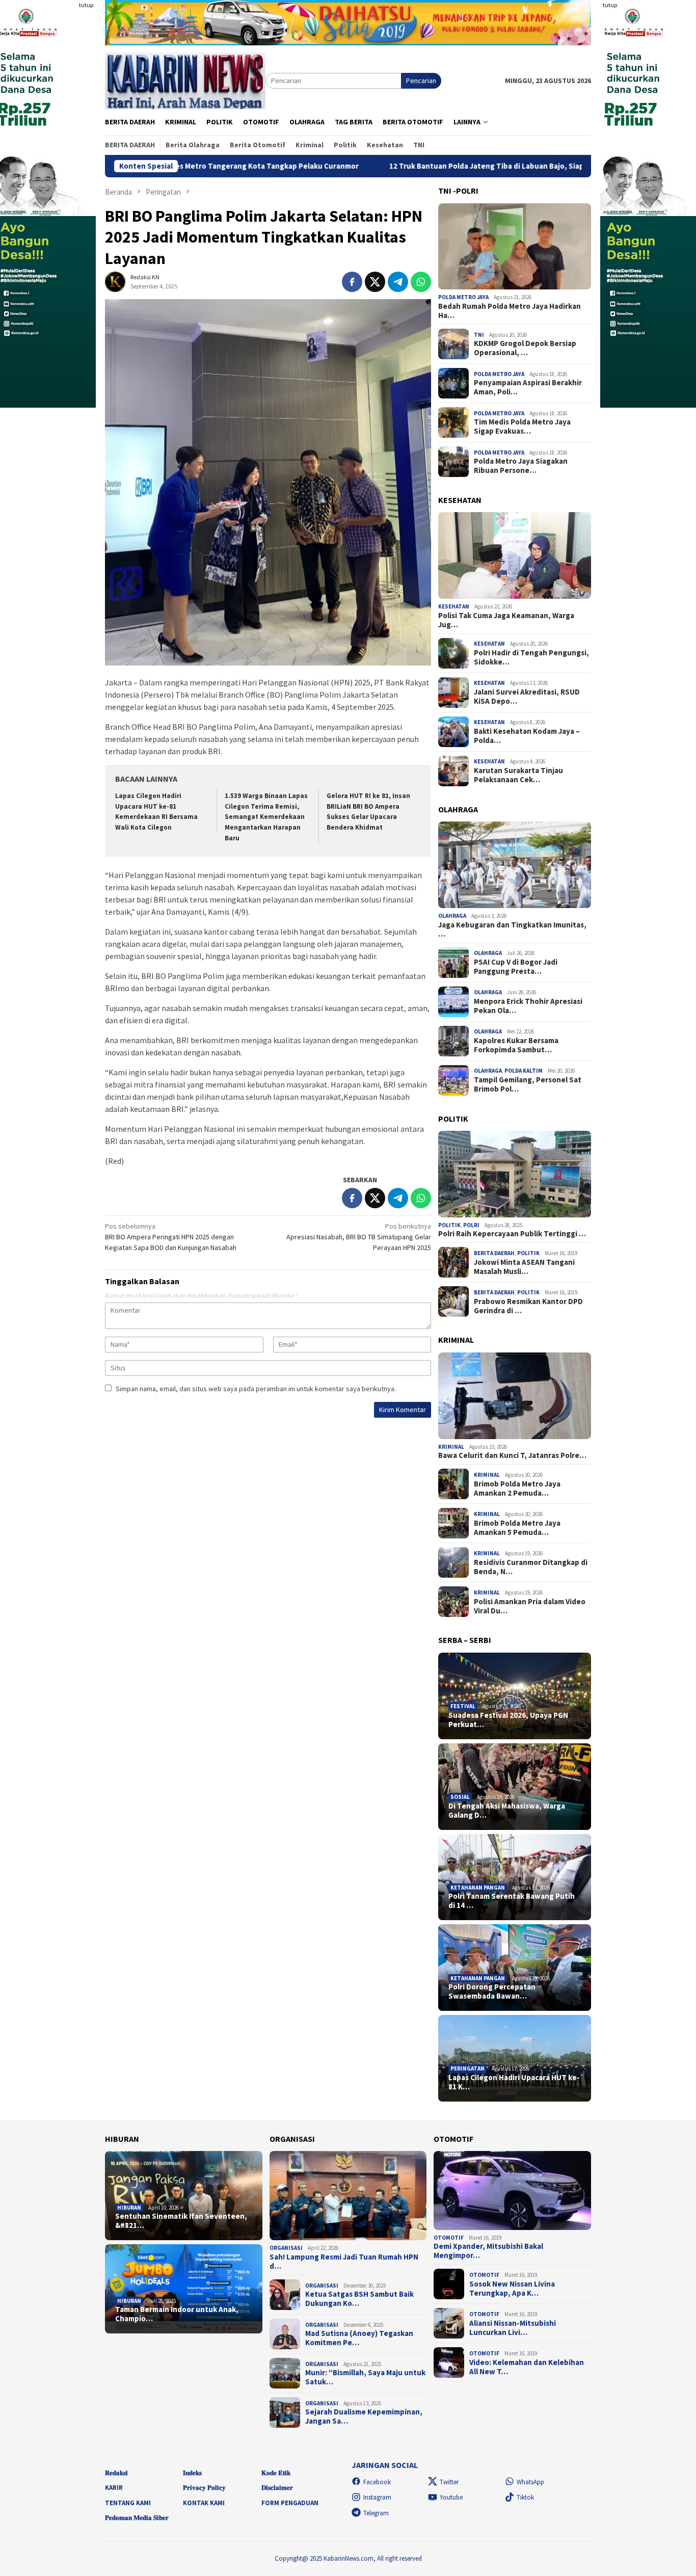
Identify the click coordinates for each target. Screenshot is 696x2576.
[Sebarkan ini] (352, 282)
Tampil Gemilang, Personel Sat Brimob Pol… (528, 1084)
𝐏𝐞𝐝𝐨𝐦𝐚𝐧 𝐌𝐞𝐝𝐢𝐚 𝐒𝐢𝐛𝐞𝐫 (137, 2518)
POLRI (471, 1225)
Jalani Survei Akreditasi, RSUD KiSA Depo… (527, 697)
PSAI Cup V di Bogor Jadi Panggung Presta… (516, 967)
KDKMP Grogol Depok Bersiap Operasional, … (525, 348)
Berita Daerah (494, 1253)
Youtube (451, 2497)
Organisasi (286, 2248)
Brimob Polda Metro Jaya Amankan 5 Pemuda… (517, 1528)
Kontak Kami (204, 2503)
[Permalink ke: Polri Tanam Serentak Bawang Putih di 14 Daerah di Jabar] (515, 1877)
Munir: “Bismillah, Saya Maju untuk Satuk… (365, 2377)
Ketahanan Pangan (478, 1888)
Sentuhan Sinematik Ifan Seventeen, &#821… (181, 2221)
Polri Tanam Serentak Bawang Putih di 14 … (512, 1901)
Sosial (460, 1797)
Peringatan (467, 2068)
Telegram (376, 2513)
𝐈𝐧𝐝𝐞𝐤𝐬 (192, 2473)
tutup (86, 5)
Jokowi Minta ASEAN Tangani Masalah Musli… (524, 1267)
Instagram (377, 2497)
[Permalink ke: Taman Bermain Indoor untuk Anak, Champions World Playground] (184, 2289)
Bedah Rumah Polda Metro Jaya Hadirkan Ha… (510, 311)
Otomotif (449, 2238)
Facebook (377, 2482)
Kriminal (451, 1447)
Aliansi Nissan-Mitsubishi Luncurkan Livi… (513, 2328)
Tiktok (525, 2497)
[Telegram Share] (398, 282)
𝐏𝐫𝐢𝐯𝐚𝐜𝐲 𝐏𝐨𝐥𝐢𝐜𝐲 (204, 2488)
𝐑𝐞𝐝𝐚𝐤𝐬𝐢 (116, 2473)
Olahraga (452, 916)
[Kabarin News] (185, 80)
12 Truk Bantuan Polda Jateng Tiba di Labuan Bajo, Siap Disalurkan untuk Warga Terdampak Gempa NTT (449, 166)
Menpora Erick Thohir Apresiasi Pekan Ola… (528, 1006)
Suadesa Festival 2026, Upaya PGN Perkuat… (508, 1720)
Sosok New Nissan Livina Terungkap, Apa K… (512, 2289)
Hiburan (129, 2208)
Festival (463, 1706)
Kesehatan (454, 606)
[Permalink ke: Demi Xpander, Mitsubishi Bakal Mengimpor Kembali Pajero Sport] (512, 2190)
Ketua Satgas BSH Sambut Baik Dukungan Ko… (359, 2299)
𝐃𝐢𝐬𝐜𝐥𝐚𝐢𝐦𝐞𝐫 (277, 2488)
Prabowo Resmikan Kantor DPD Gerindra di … (528, 1306)
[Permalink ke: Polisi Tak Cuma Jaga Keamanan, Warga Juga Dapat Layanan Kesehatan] (515, 555)
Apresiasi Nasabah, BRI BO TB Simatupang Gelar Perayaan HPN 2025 (359, 1237)
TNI (479, 335)
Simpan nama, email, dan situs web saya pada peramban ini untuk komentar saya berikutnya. (256, 1389)
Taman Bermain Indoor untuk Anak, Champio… (177, 2314)
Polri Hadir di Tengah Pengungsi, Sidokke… (531, 657)
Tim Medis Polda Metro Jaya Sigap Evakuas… (522, 427)
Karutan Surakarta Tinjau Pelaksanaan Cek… (518, 775)
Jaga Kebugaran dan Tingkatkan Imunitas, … (512, 930)
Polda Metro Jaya (463, 297)
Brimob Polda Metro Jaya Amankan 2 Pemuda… (517, 1489)
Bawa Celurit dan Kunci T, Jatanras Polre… (512, 1455)
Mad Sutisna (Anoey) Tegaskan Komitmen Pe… (359, 2338)
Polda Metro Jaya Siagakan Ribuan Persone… (521, 466)
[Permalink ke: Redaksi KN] (115, 281)
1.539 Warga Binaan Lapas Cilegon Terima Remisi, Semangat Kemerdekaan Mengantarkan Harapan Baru (266, 817)
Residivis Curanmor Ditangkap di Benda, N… (531, 1567)
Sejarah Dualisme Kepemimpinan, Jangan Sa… (364, 2416)
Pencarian (421, 81)
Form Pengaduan (290, 2503)
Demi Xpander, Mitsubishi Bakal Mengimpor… (488, 2251)
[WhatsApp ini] (421, 282)
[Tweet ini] (375, 282)
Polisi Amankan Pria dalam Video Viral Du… (530, 1606)
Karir (114, 2488)
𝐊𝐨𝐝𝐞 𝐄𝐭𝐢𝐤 (276, 2473)
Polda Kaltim (524, 1071)
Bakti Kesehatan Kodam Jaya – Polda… (527, 736)
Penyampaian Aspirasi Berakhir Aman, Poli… (528, 387)
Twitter (449, 2482)
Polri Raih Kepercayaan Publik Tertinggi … (512, 1234)
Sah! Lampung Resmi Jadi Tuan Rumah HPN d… (344, 2262)
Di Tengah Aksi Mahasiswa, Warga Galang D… (507, 1811)
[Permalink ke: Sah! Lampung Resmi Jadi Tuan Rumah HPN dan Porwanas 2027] (348, 2196)
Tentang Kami (128, 2503)
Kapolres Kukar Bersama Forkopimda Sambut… (516, 1045)
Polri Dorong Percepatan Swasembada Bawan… (492, 1991)
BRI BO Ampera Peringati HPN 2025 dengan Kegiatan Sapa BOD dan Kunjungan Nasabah (171, 1237)
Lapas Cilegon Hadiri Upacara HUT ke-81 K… (514, 2082)
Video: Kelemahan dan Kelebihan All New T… (527, 2367)
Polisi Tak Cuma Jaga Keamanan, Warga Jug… (506, 620)
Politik (449, 1225)
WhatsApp (530, 2482)
